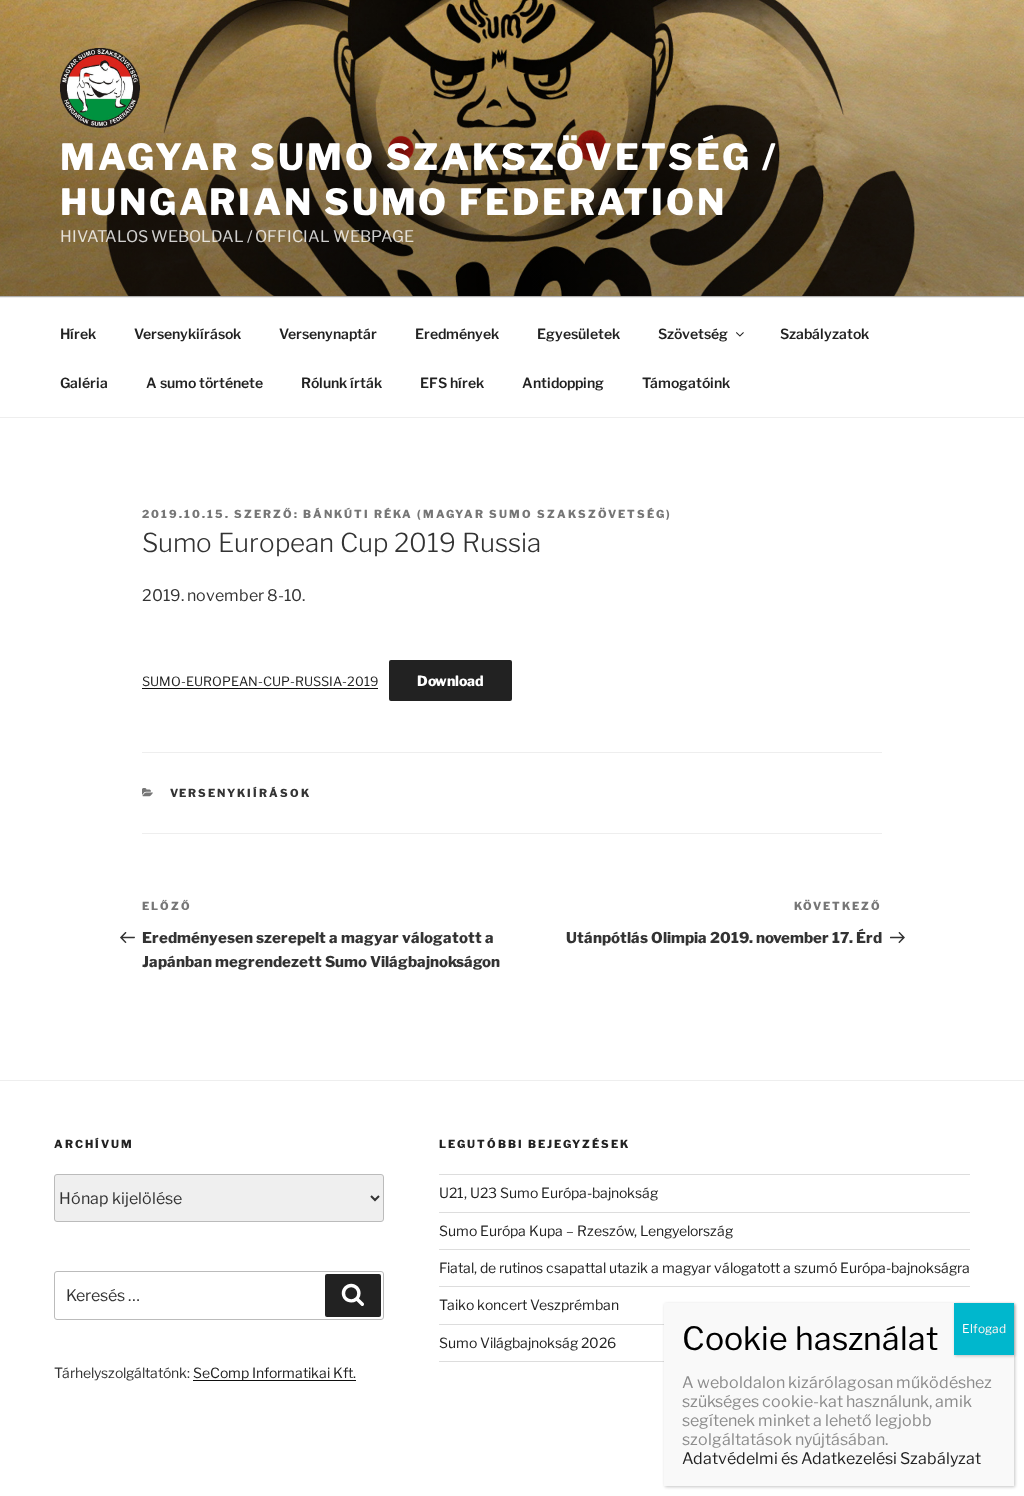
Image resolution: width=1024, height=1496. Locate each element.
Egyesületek (578, 333)
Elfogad (984, 1328)
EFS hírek (452, 382)
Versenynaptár (328, 333)
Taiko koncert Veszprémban (529, 1304)
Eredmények (457, 333)
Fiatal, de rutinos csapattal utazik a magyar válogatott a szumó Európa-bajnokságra (704, 1267)
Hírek (78, 333)
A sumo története (204, 382)
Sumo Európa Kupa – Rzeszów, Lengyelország (586, 1230)
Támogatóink (686, 382)
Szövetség (693, 333)
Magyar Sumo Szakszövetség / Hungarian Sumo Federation (419, 179)
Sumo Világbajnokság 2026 (527, 1342)
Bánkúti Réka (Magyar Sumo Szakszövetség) (487, 514)
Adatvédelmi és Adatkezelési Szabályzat (831, 1458)
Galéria (84, 382)
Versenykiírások (187, 333)
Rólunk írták (341, 382)
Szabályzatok (824, 333)
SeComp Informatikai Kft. (274, 1372)
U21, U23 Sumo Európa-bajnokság (548, 1192)
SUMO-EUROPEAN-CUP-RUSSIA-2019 (260, 681)
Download (450, 680)
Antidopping (563, 382)
